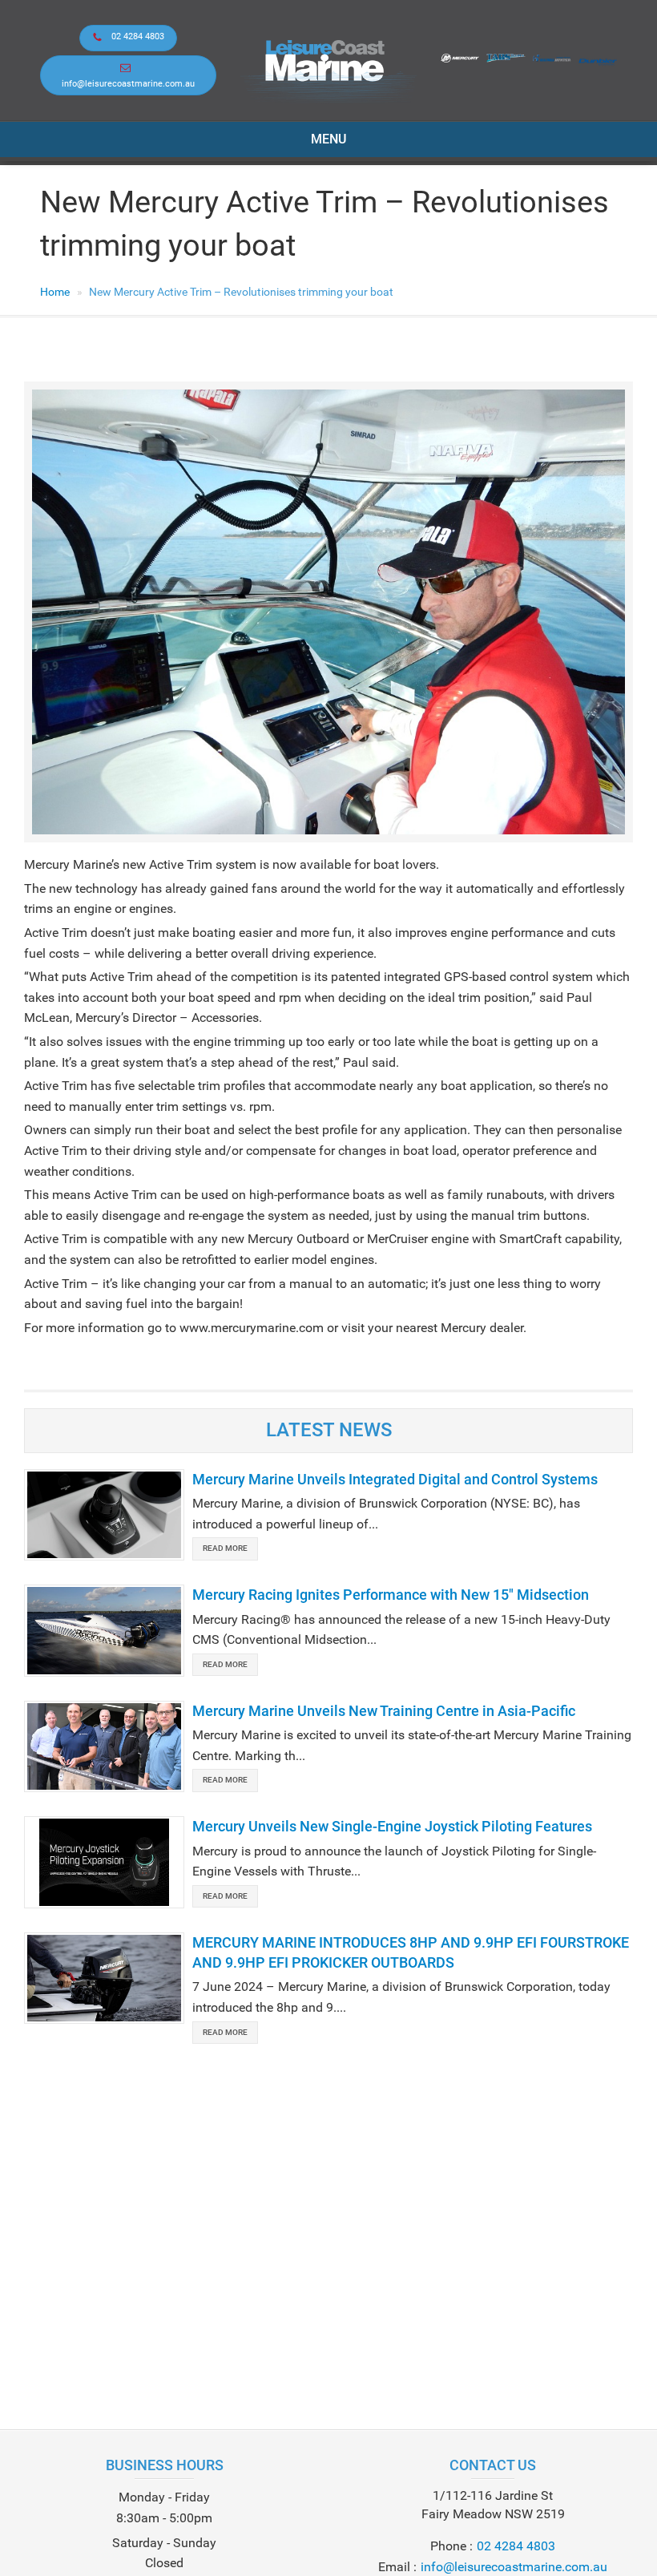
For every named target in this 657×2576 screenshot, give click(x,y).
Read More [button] (225, 1548)
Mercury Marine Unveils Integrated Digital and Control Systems (395, 1479)
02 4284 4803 (138, 36)
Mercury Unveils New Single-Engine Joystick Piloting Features (392, 1826)
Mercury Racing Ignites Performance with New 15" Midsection (391, 1595)
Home (55, 292)
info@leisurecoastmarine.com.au (128, 84)
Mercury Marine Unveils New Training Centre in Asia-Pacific (384, 1711)
